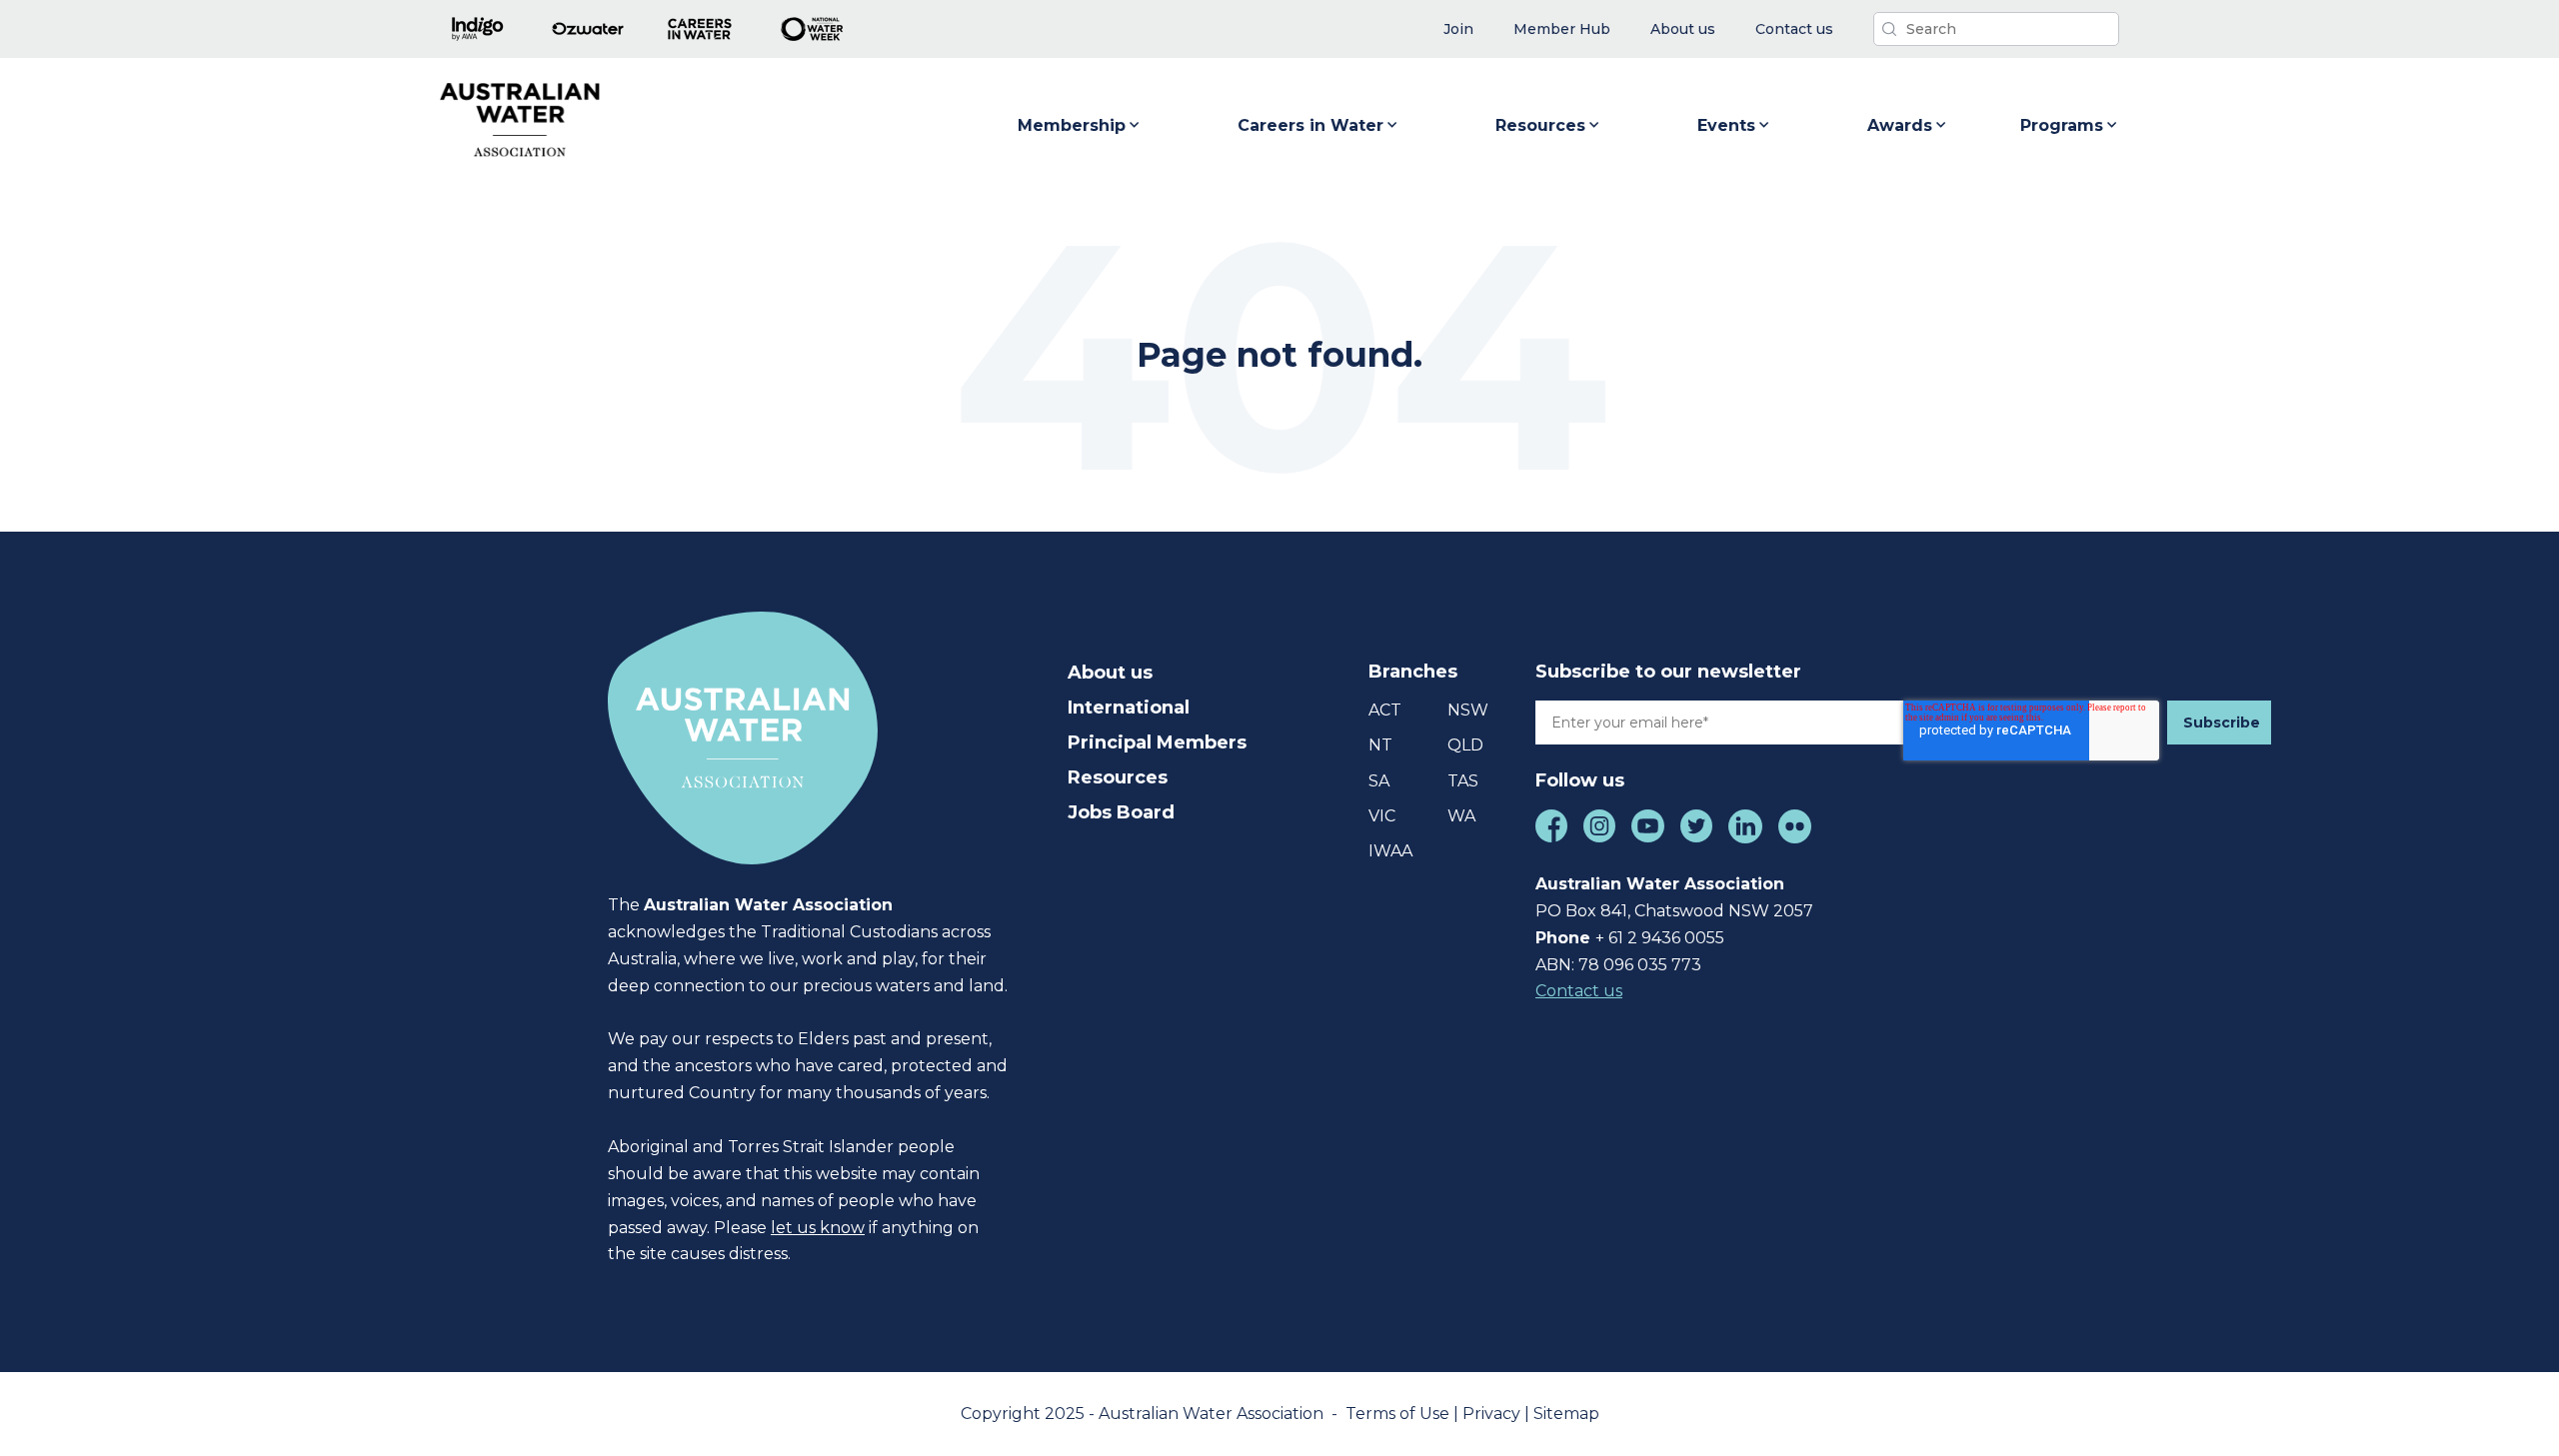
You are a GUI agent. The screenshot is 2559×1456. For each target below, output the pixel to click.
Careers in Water (1310, 125)
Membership (1072, 125)
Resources (1540, 125)
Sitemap (1566, 1414)
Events (1726, 125)
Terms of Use (1399, 1414)
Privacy (1493, 1414)
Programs (2062, 125)
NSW (1468, 710)
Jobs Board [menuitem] (1121, 812)
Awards (1900, 125)
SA (1379, 781)
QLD (1465, 745)
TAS (1463, 781)
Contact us (1579, 991)
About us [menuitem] (1110, 673)
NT (1380, 745)
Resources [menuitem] (1118, 777)
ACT (1385, 710)
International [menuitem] (1129, 708)
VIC (1382, 816)
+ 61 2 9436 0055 (1660, 938)
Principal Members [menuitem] (1157, 742)
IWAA (1390, 851)
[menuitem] (1458, 29)
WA (1461, 816)
